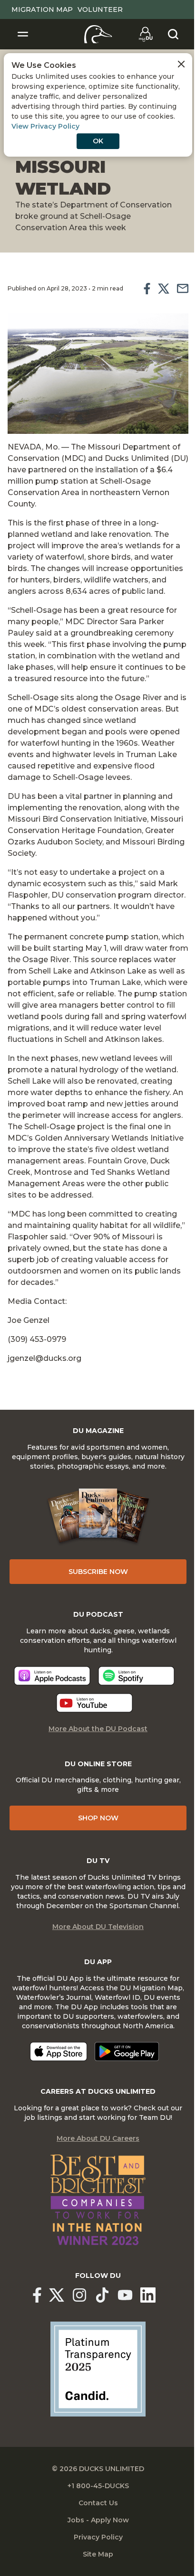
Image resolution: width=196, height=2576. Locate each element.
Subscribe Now (98, 1572)
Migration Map (42, 9)
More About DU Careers (98, 2138)
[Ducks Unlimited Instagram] (79, 2295)
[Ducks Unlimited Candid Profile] (98, 2369)
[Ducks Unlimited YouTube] (125, 2295)
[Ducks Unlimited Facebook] (37, 2295)
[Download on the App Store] (59, 2051)
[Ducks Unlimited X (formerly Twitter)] (57, 2295)
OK (98, 141)
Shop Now (98, 1818)
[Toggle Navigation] (23, 34)
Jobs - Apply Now (98, 2520)
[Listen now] (52, 1676)
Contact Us (98, 2503)
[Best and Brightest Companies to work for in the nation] (98, 2200)
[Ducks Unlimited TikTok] (102, 2295)
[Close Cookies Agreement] (181, 64)
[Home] (98, 34)
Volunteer (100, 9)
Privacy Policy (98, 2537)
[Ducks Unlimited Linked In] (148, 2295)
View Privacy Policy (45, 126)
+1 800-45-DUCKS (98, 2486)
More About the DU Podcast (98, 1729)
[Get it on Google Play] (127, 2051)
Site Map (98, 2554)
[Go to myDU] (146, 34)
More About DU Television (98, 1927)
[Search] (173, 34)
